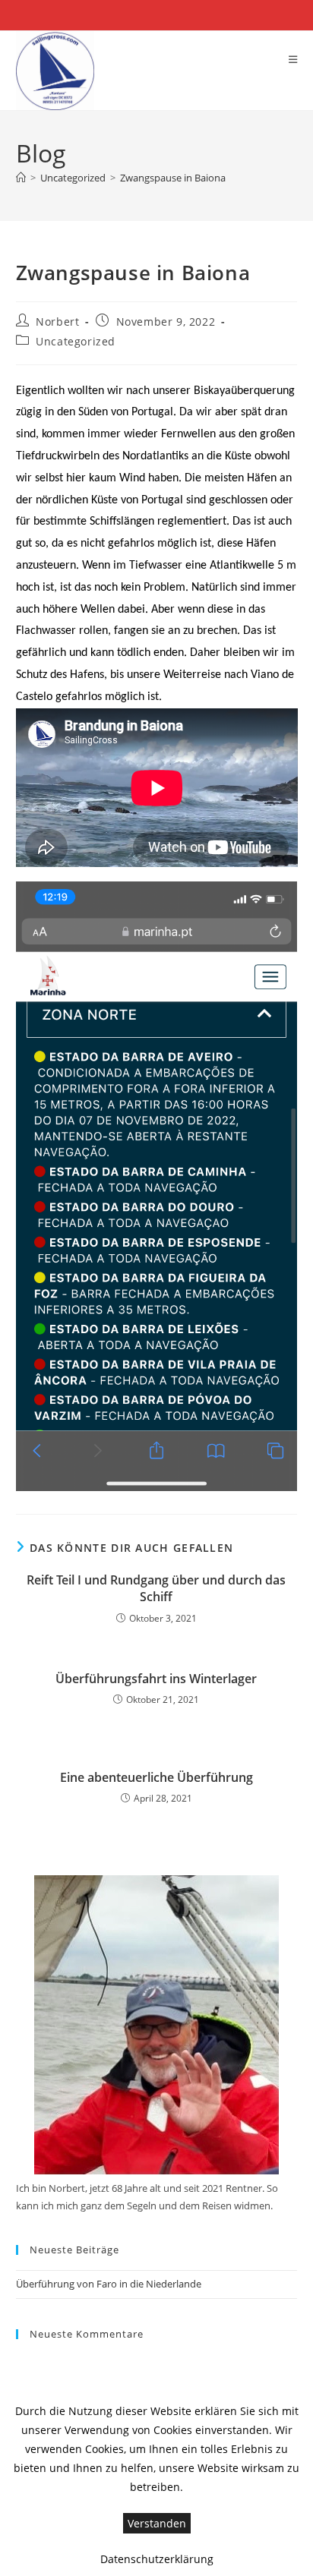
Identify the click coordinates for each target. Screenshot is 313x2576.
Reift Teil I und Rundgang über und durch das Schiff (156, 1588)
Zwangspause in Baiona (173, 178)
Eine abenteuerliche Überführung (156, 1777)
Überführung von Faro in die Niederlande (109, 2284)
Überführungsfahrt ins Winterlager (156, 1679)
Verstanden (157, 2523)
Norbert (57, 322)
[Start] (21, 178)
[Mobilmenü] (293, 59)
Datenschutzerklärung (157, 2559)
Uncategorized (76, 341)
